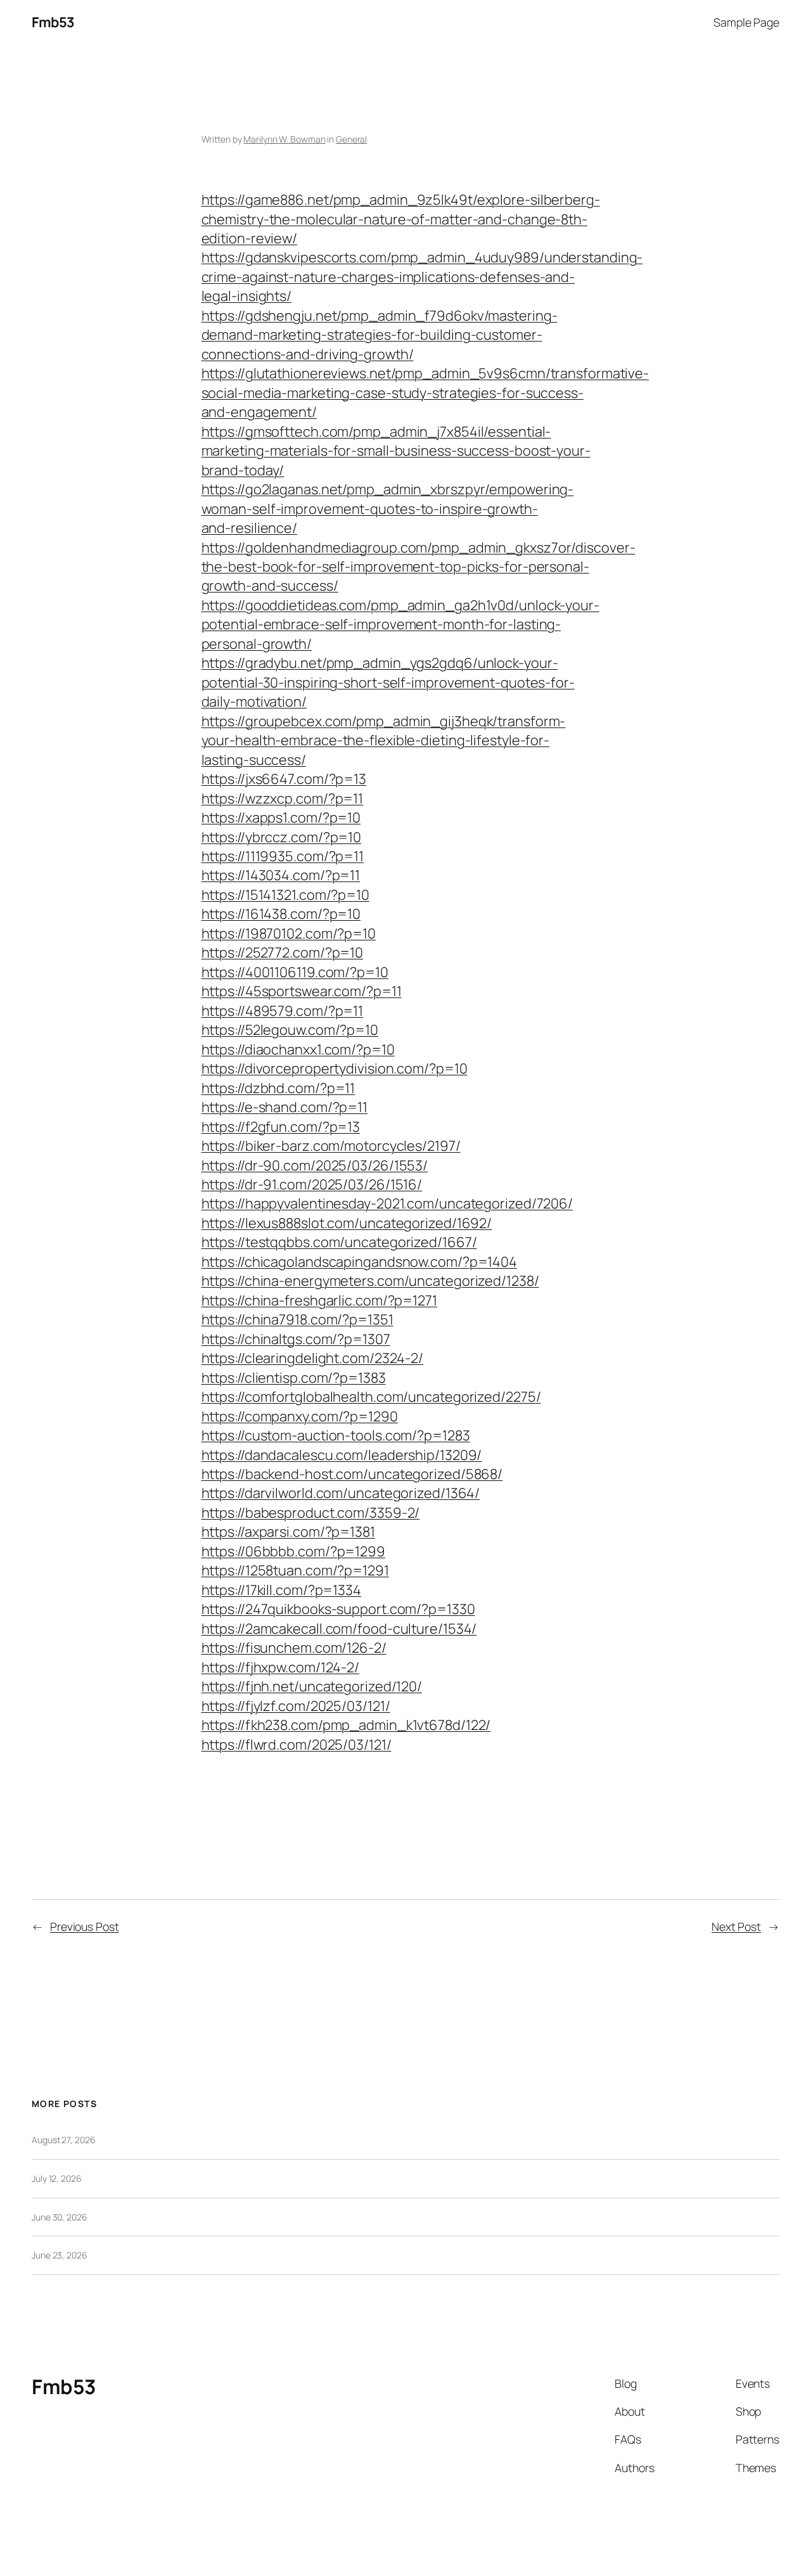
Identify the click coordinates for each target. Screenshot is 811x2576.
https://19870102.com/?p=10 (289, 933)
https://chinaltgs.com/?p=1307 (296, 1339)
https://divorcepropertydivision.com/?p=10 (335, 1068)
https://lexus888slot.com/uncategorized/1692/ (347, 1223)
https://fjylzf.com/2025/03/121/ (296, 1706)
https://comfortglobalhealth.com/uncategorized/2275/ (371, 1397)
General (351, 139)
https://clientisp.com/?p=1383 (294, 1378)
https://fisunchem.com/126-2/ (294, 1648)
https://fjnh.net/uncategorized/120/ (312, 1686)
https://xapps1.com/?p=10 (281, 817)
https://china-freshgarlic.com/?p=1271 (319, 1300)
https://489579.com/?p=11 (283, 1011)
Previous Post (85, 1926)
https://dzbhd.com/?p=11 (278, 1088)
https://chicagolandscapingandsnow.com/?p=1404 (360, 1262)
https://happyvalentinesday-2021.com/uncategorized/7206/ (387, 1203)
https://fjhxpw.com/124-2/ (281, 1667)
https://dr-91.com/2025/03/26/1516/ (312, 1184)
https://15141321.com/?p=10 (285, 895)
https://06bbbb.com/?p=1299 (293, 1551)
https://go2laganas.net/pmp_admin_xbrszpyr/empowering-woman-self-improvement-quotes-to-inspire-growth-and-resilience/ (388, 509)
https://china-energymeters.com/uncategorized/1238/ (370, 1281)
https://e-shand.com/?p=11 (285, 1107)
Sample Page (746, 22)
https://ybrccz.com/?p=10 (282, 837)
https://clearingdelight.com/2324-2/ (313, 1358)
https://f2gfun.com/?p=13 (281, 1127)
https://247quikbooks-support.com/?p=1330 (338, 1609)
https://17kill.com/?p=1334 (281, 1590)
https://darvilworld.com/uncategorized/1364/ (341, 1493)
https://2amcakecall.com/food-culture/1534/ (339, 1629)
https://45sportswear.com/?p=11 (302, 991)
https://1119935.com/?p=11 (283, 856)
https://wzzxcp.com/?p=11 (283, 798)
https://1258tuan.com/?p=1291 (295, 1570)
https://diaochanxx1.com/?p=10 (298, 1049)
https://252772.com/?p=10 (283, 952)
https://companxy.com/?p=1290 (300, 1416)
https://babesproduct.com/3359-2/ (311, 1513)
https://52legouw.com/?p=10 (290, 1030)
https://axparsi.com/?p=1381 (288, 1532)
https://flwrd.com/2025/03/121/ (297, 1745)
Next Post (736, 1926)
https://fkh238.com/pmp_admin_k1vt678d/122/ (346, 1725)
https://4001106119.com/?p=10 (295, 972)
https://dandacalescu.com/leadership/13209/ (342, 1455)
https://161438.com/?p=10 (281, 914)
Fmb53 (53, 22)
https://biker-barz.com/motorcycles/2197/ (331, 1146)
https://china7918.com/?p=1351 (297, 1319)
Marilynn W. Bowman (284, 139)
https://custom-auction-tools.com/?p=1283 (336, 1435)
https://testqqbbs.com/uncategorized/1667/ (339, 1242)
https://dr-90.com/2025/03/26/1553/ (315, 1165)
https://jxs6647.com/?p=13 (284, 779)
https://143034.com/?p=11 (281, 875)
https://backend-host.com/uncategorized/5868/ (352, 1474)
